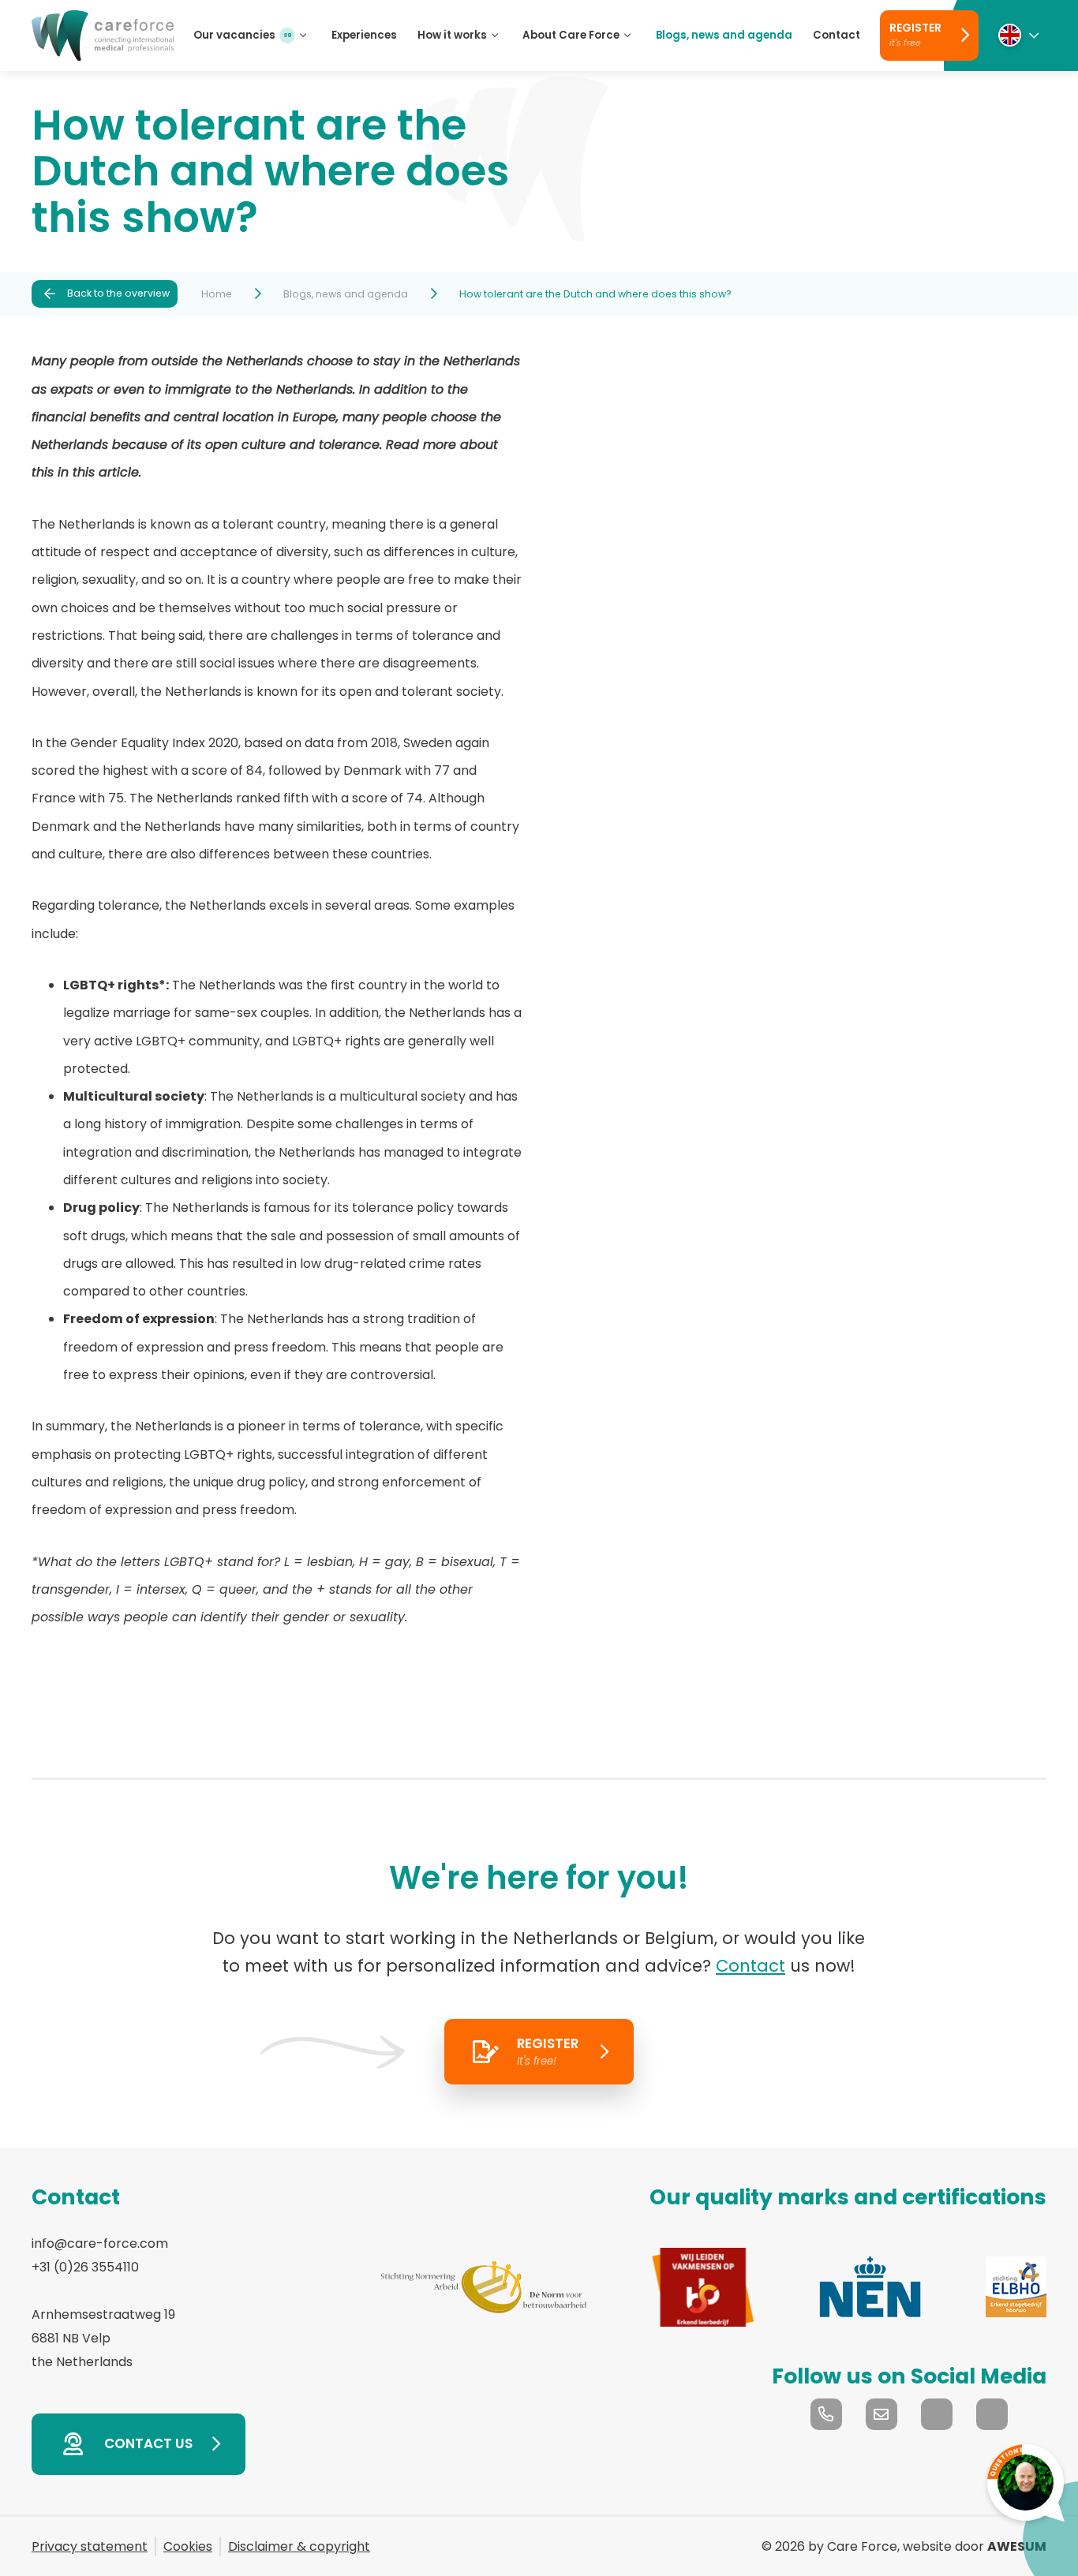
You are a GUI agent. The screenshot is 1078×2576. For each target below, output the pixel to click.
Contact (750, 1966)
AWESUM (1017, 2546)
